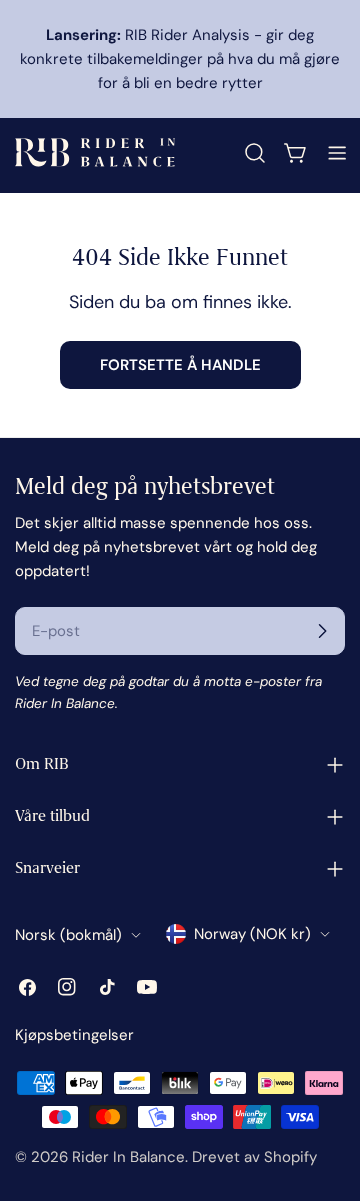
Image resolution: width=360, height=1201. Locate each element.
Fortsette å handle (180, 365)
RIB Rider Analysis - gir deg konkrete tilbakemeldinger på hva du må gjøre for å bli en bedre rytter (180, 59)
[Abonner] (322, 631)
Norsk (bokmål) (68, 935)
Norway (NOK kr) (252, 934)
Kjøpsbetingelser (74, 1035)
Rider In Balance (128, 1157)
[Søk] (255, 153)
